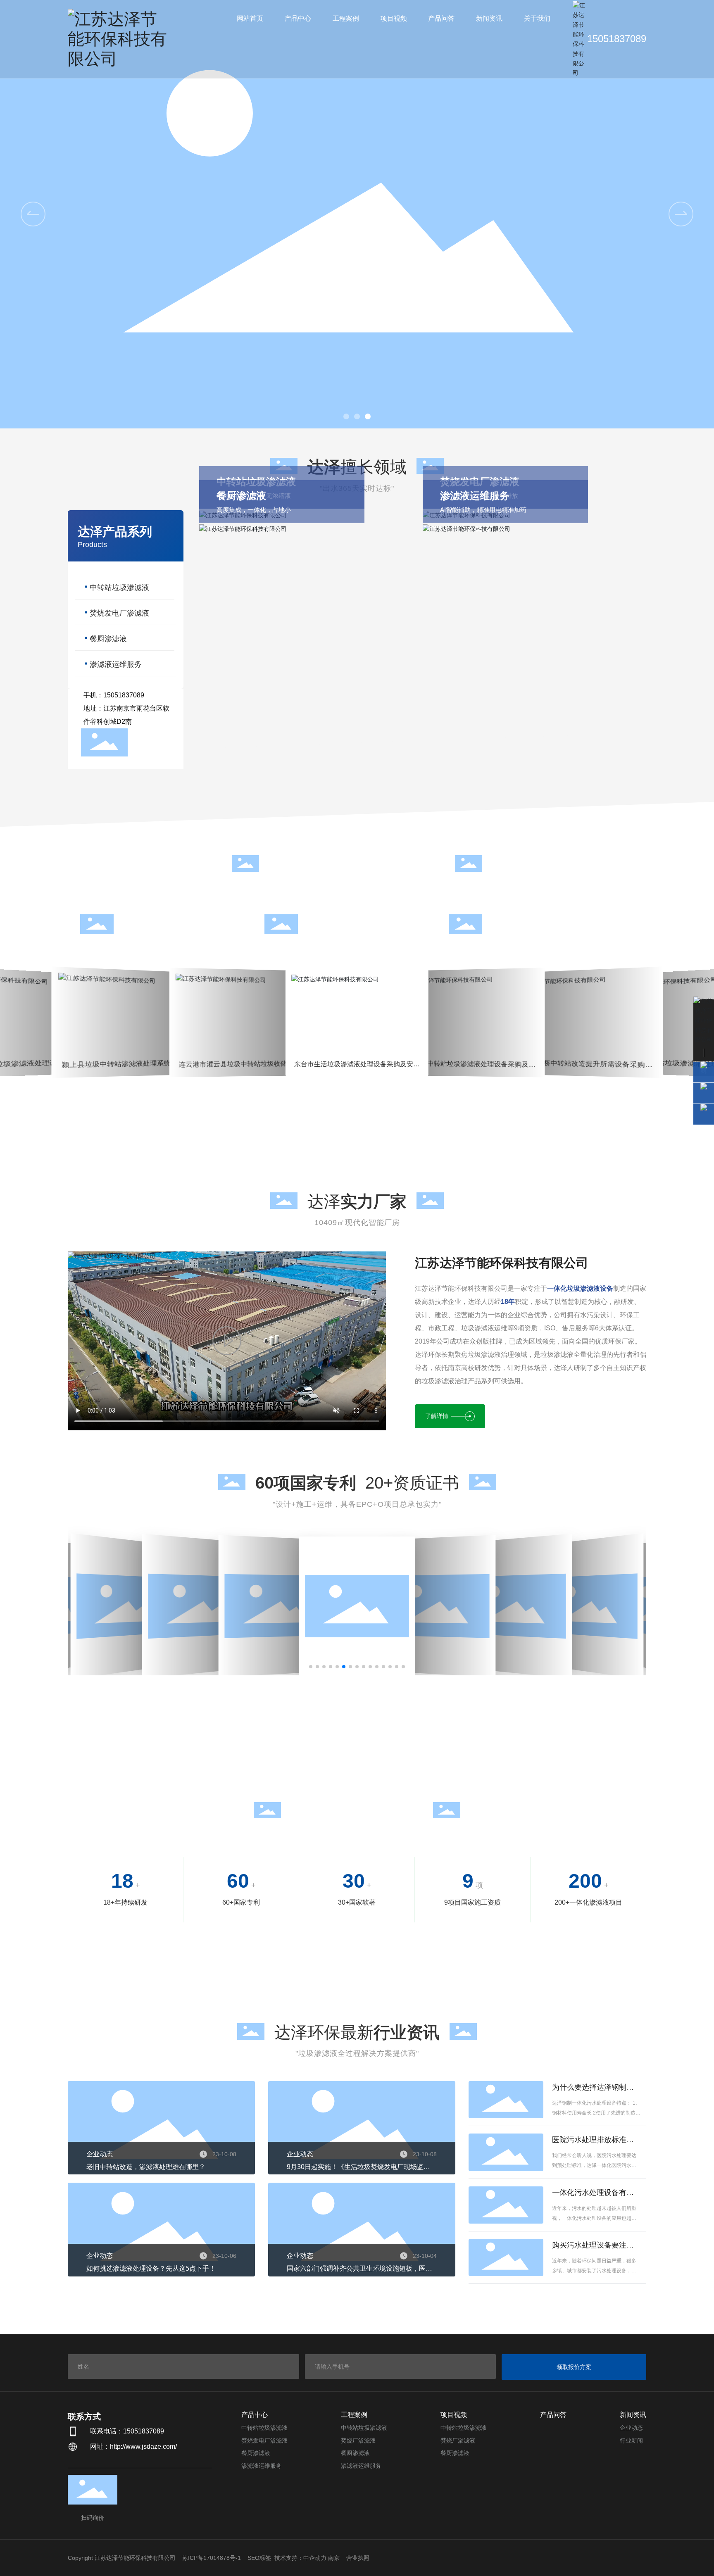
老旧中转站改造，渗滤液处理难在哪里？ (146, 2167)
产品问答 (553, 2415)
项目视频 (454, 2415)
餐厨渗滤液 (108, 639)
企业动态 (100, 2154)
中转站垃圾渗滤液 (119, 588)
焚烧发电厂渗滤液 (119, 613)
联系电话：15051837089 (127, 2431)
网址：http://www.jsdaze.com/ (133, 2446)
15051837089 (617, 39)
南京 (334, 2558)
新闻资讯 (633, 2415)
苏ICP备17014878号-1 (212, 2558)
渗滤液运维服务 (116, 664)
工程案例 (354, 2415)
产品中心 (255, 2415)
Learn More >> (54, 1056)
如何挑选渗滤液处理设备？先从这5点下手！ (151, 2268)
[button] (346, 416)
